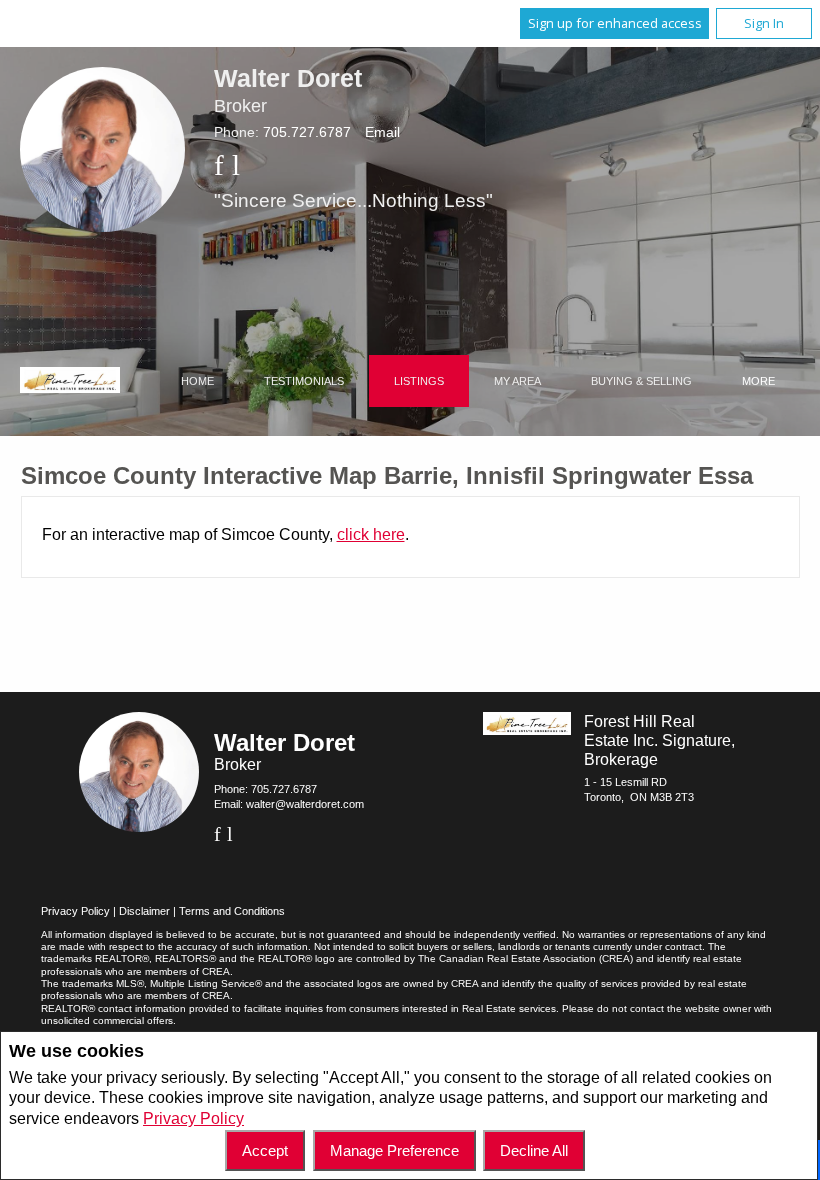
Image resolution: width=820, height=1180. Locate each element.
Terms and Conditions (232, 911)
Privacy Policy (193, 1118)
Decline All (534, 1150)
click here (371, 534)
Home (197, 381)
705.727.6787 (307, 132)
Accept (265, 1150)
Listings (419, 381)
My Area (517, 381)
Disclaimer (144, 911)
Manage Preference (394, 1150)
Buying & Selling (641, 381)
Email (382, 132)
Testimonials (304, 381)
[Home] (70, 382)
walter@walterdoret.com (305, 804)
